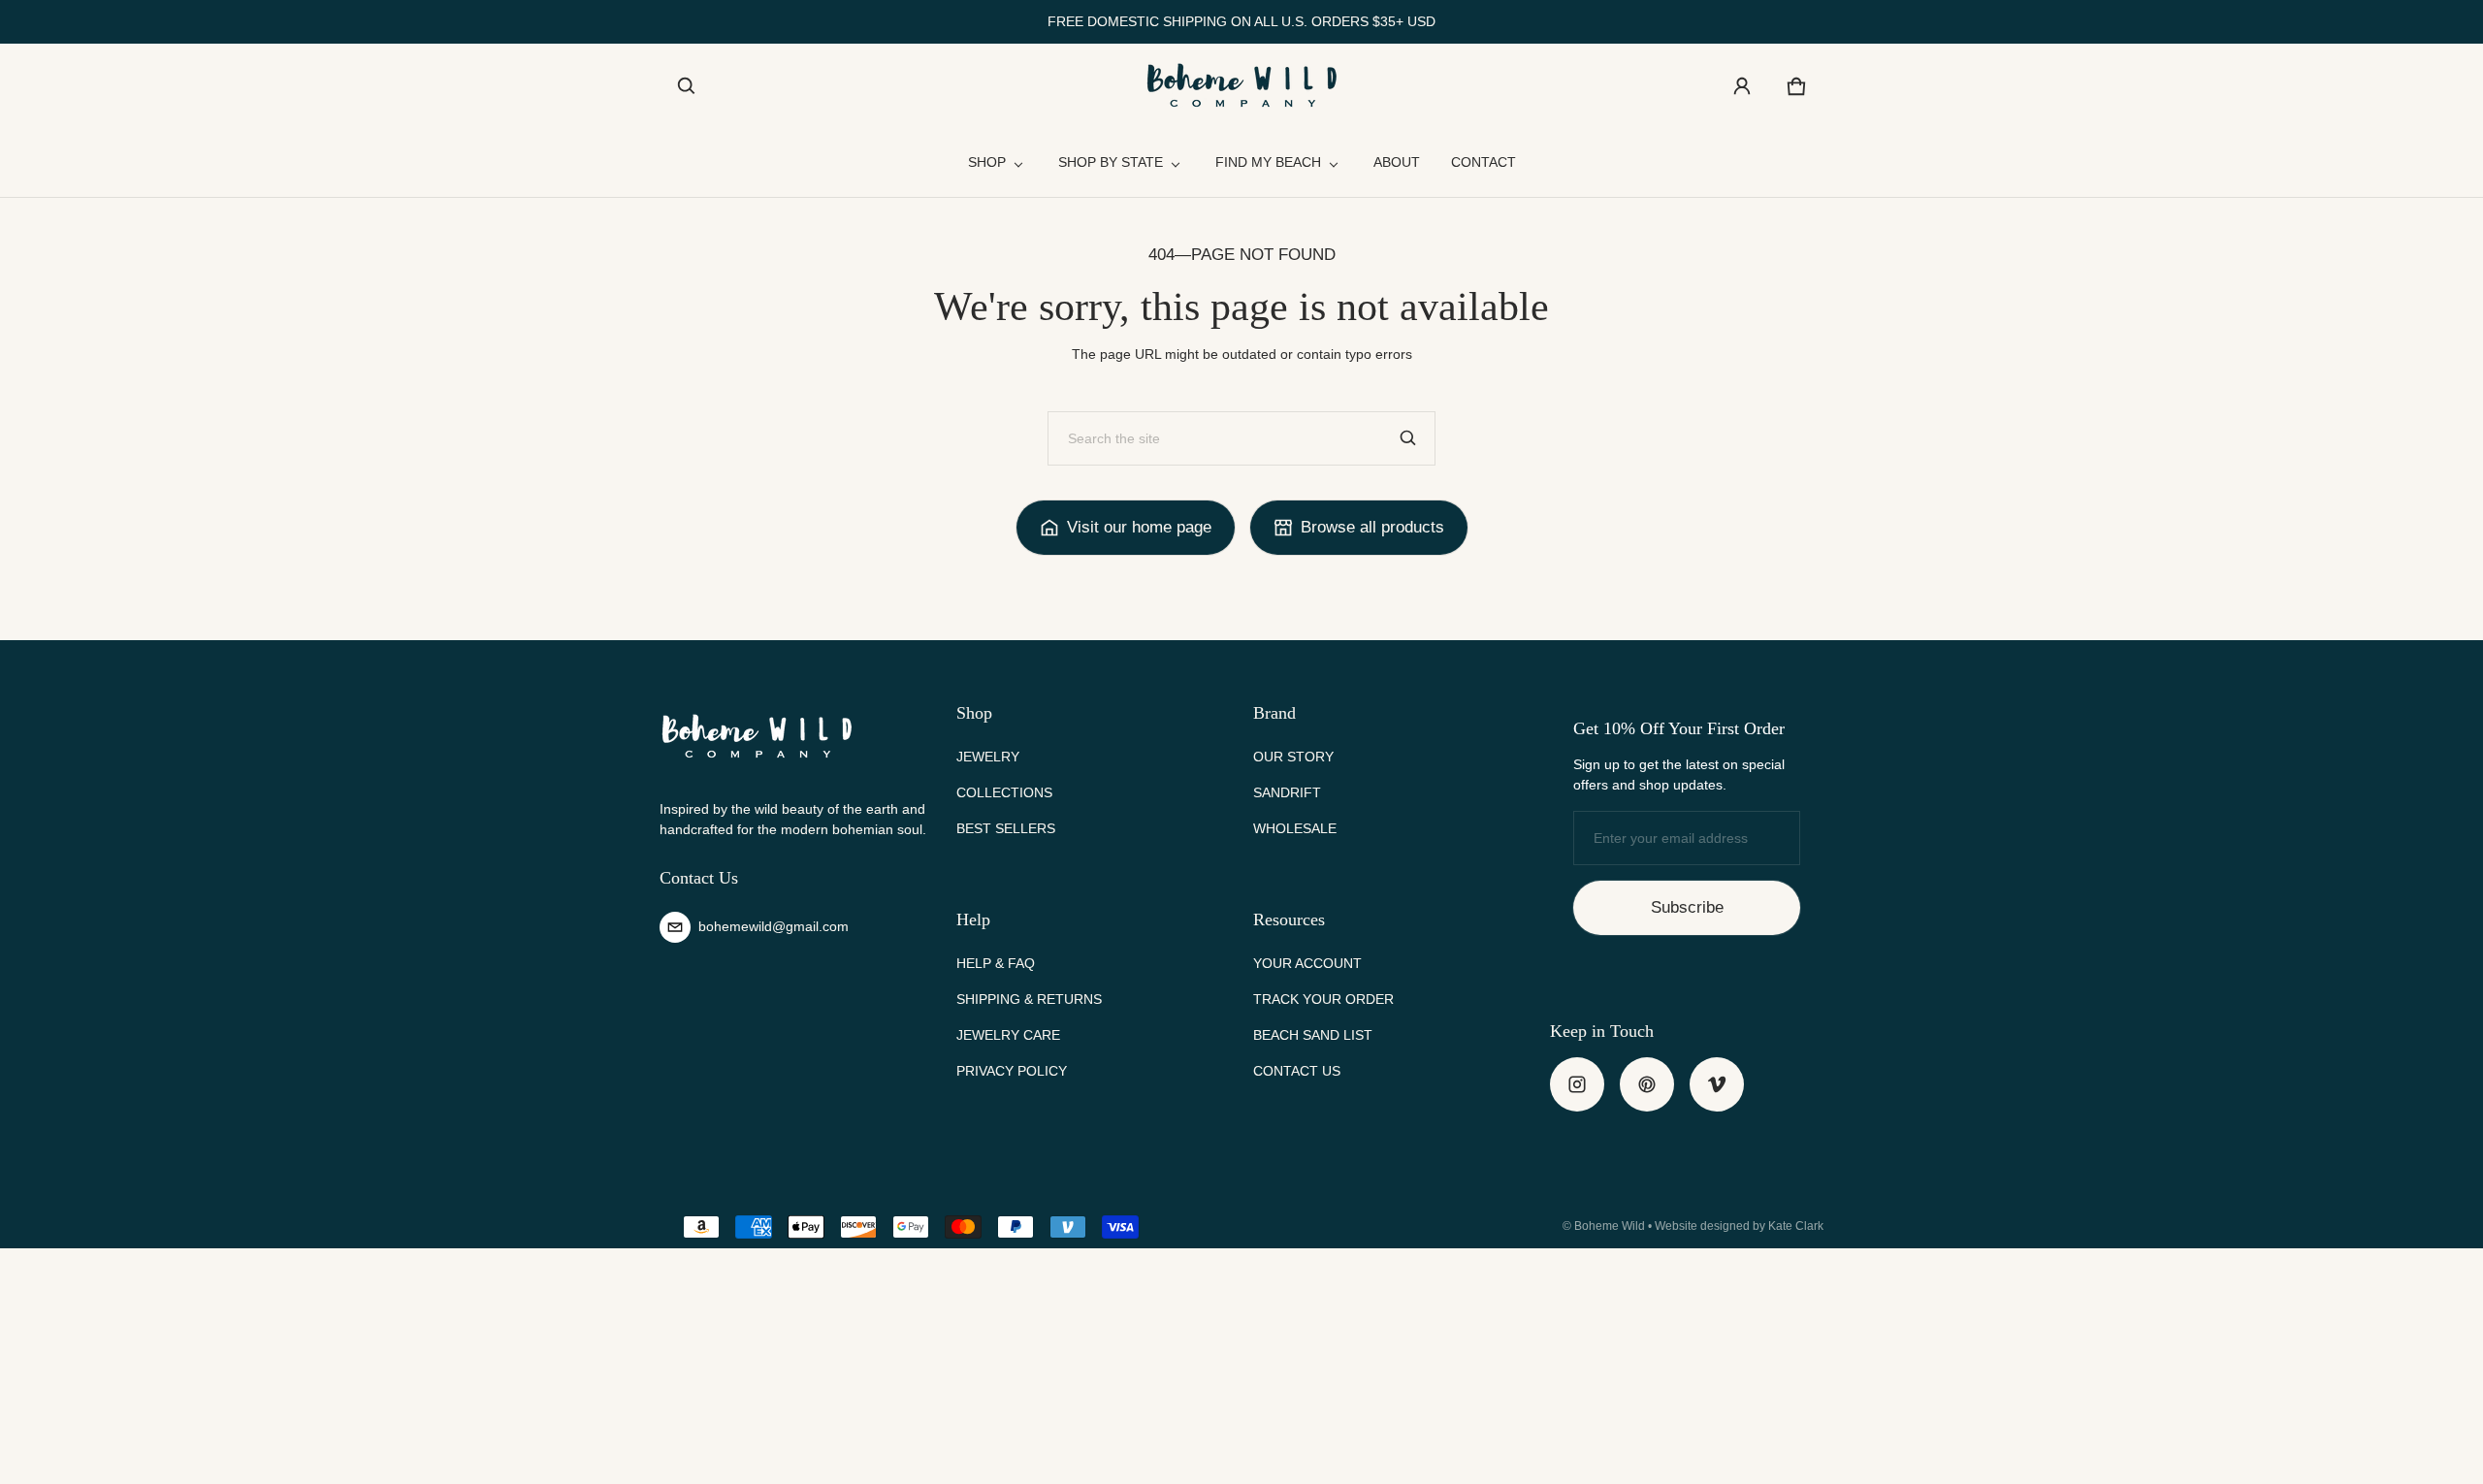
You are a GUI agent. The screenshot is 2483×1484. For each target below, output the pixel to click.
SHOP (987, 162)
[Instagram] (1577, 1084)
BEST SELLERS (1006, 828)
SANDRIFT (1287, 792)
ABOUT (1397, 162)
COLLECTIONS (1004, 792)
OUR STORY (1293, 757)
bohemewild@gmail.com (774, 926)
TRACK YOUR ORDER (1323, 999)
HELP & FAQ (996, 963)
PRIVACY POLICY (1012, 1071)
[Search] (1408, 438)
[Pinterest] (1647, 1084)
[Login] (1742, 86)
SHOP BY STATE (1111, 162)
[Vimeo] (1717, 1084)
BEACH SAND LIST (1313, 1035)
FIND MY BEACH (1268, 162)
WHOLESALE (1295, 828)
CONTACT (1483, 162)
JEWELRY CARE (1008, 1035)
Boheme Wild (1610, 1226)
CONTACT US (1297, 1071)
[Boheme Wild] (1241, 86)
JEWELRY (988, 757)
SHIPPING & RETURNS (1029, 999)
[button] (687, 86)
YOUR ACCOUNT (1307, 963)
